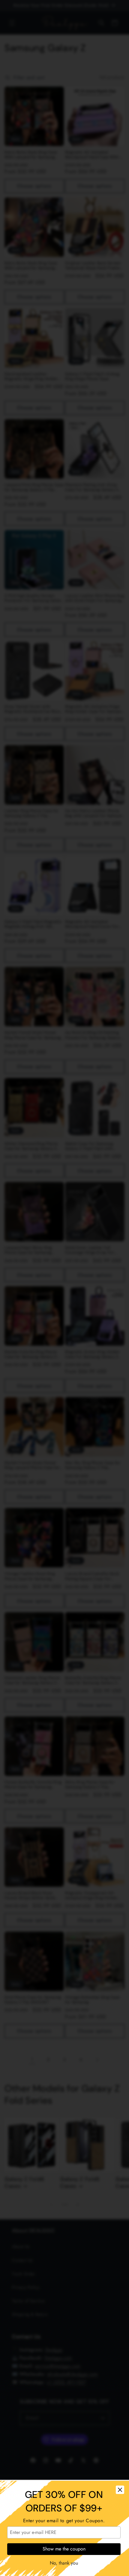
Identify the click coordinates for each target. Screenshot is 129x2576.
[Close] (120, 2490)
